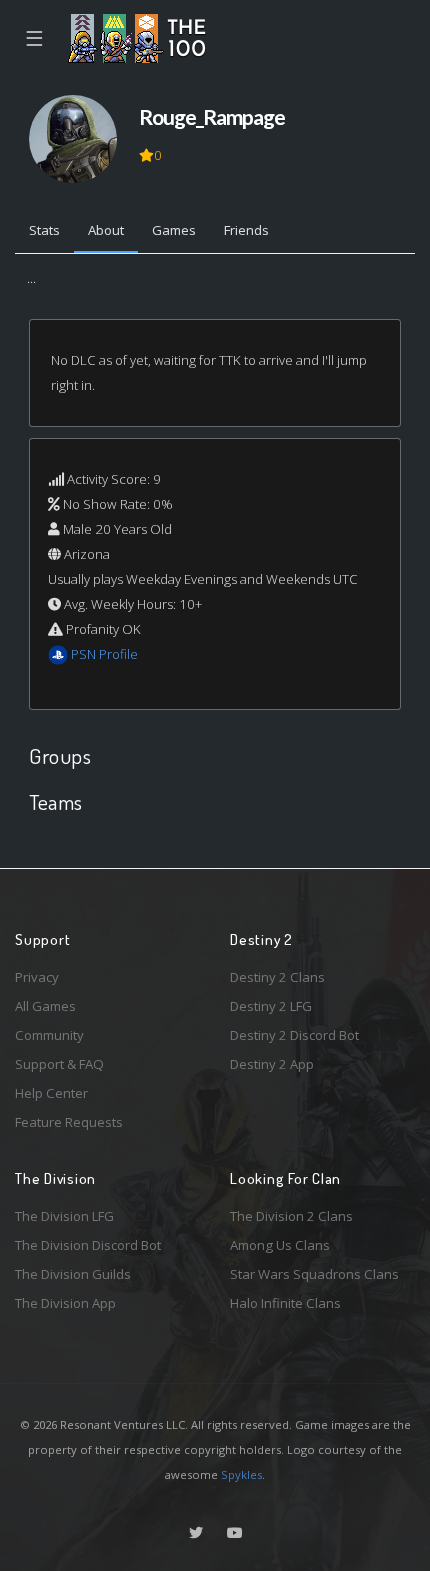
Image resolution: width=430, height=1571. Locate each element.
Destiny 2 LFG (271, 1006)
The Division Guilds (73, 1274)
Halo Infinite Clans (285, 1303)
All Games (45, 1006)
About (106, 230)
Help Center (51, 1093)
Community (49, 1035)
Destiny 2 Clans (277, 977)
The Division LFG (64, 1216)
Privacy (37, 977)
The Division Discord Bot (88, 1245)
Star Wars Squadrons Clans (314, 1274)
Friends (246, 230)
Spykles (241, 1474)
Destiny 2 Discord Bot (294, 1035)
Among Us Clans (280, 1245)
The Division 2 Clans (291, 1216)
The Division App (65, 1303)
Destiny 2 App (272, 1064)
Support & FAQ (59, 1064)
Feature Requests (69, 1122)
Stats (44, 230)
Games (174, 230)
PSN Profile (104, 654)
